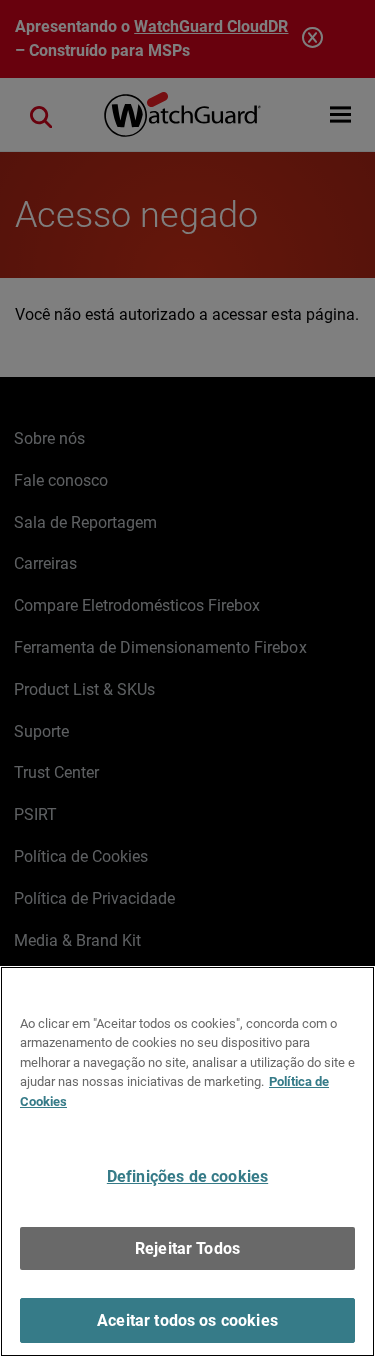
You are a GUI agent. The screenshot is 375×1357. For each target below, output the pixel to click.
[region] (187, 1161)
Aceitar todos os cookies (187, 1320)
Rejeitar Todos (187, 1248)
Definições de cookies (187, 1176)
